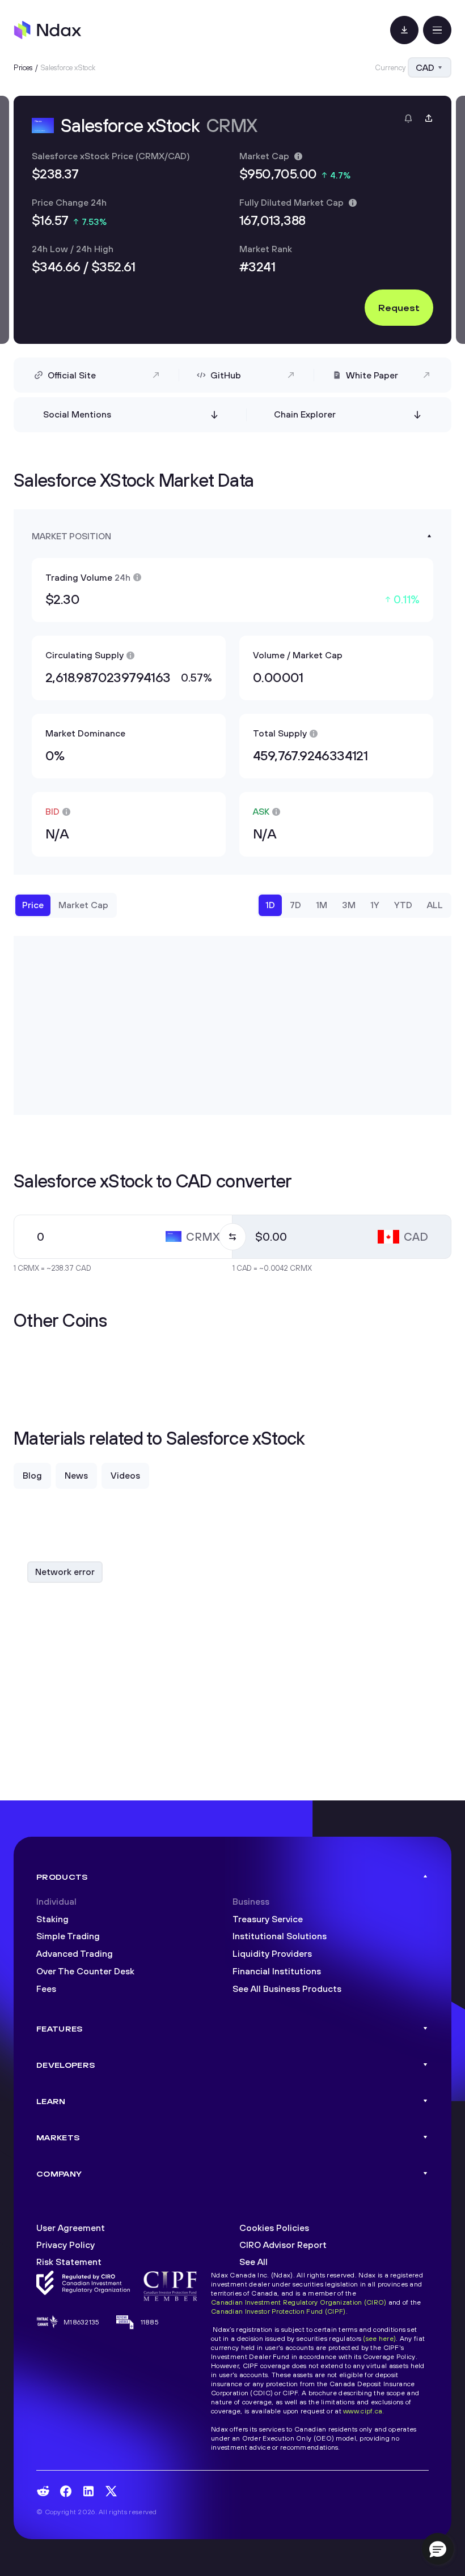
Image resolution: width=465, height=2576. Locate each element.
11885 (150, 2322)
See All (253, 2262)
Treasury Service (268, 1919)
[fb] (66, 2491)
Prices (23, 67)
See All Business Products (287, 1989)
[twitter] (111, 2491)
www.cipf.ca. (363, 2411)
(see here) (379, 2338)
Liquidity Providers (272, 1953)
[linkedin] (88, 2491)
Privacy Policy (65, 2245)
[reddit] (43, 2491)
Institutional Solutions (280, 1936)
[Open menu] (437, 30)
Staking (52, 1919)
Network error (65, 1572)
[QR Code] (404, 30)
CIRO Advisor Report (283, 2245)
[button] (438, 2549)
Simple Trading (68, 1936)
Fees (46, 1989)
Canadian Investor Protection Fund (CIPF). (279, 2311)
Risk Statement (69, 2262)
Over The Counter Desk (85, 1971)
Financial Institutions (277, 1971)
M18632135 (82, 2322)
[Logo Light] (48, 30)
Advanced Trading (75, 1953)
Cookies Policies (274, 2228)
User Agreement (71, 2228)
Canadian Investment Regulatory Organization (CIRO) (299, 2302)
